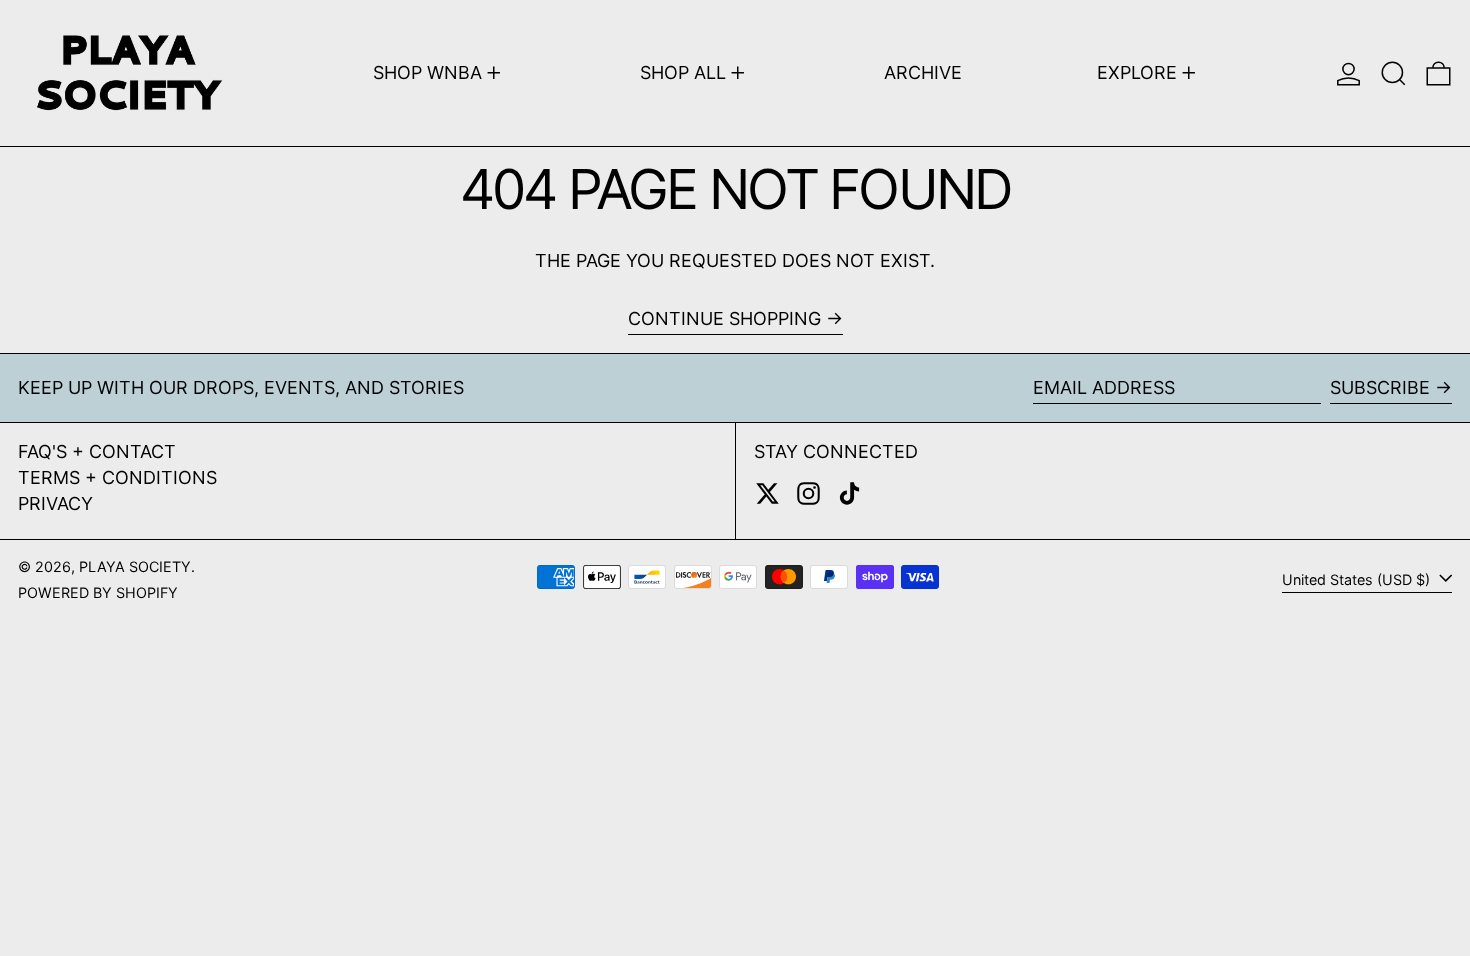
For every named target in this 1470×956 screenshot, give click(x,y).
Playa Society (135, 566)
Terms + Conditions (117, 477)
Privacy (55, 503)
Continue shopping (724, 318)
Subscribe (1380, 387)
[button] (1393, 73)
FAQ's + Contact (97, 451)
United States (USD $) (1358, 579)
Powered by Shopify (98, 592)
